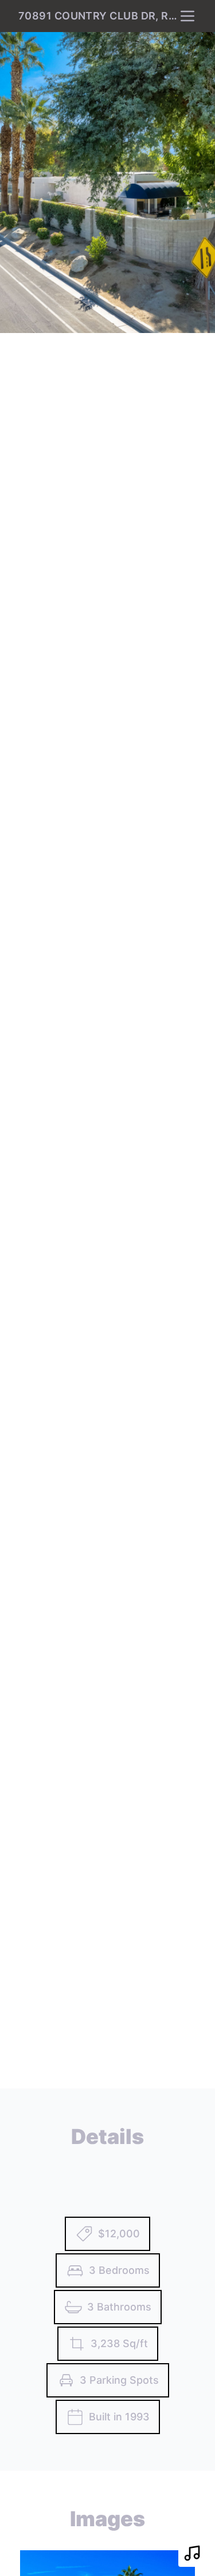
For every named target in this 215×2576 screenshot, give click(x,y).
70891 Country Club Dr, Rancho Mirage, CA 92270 (98, 16)
